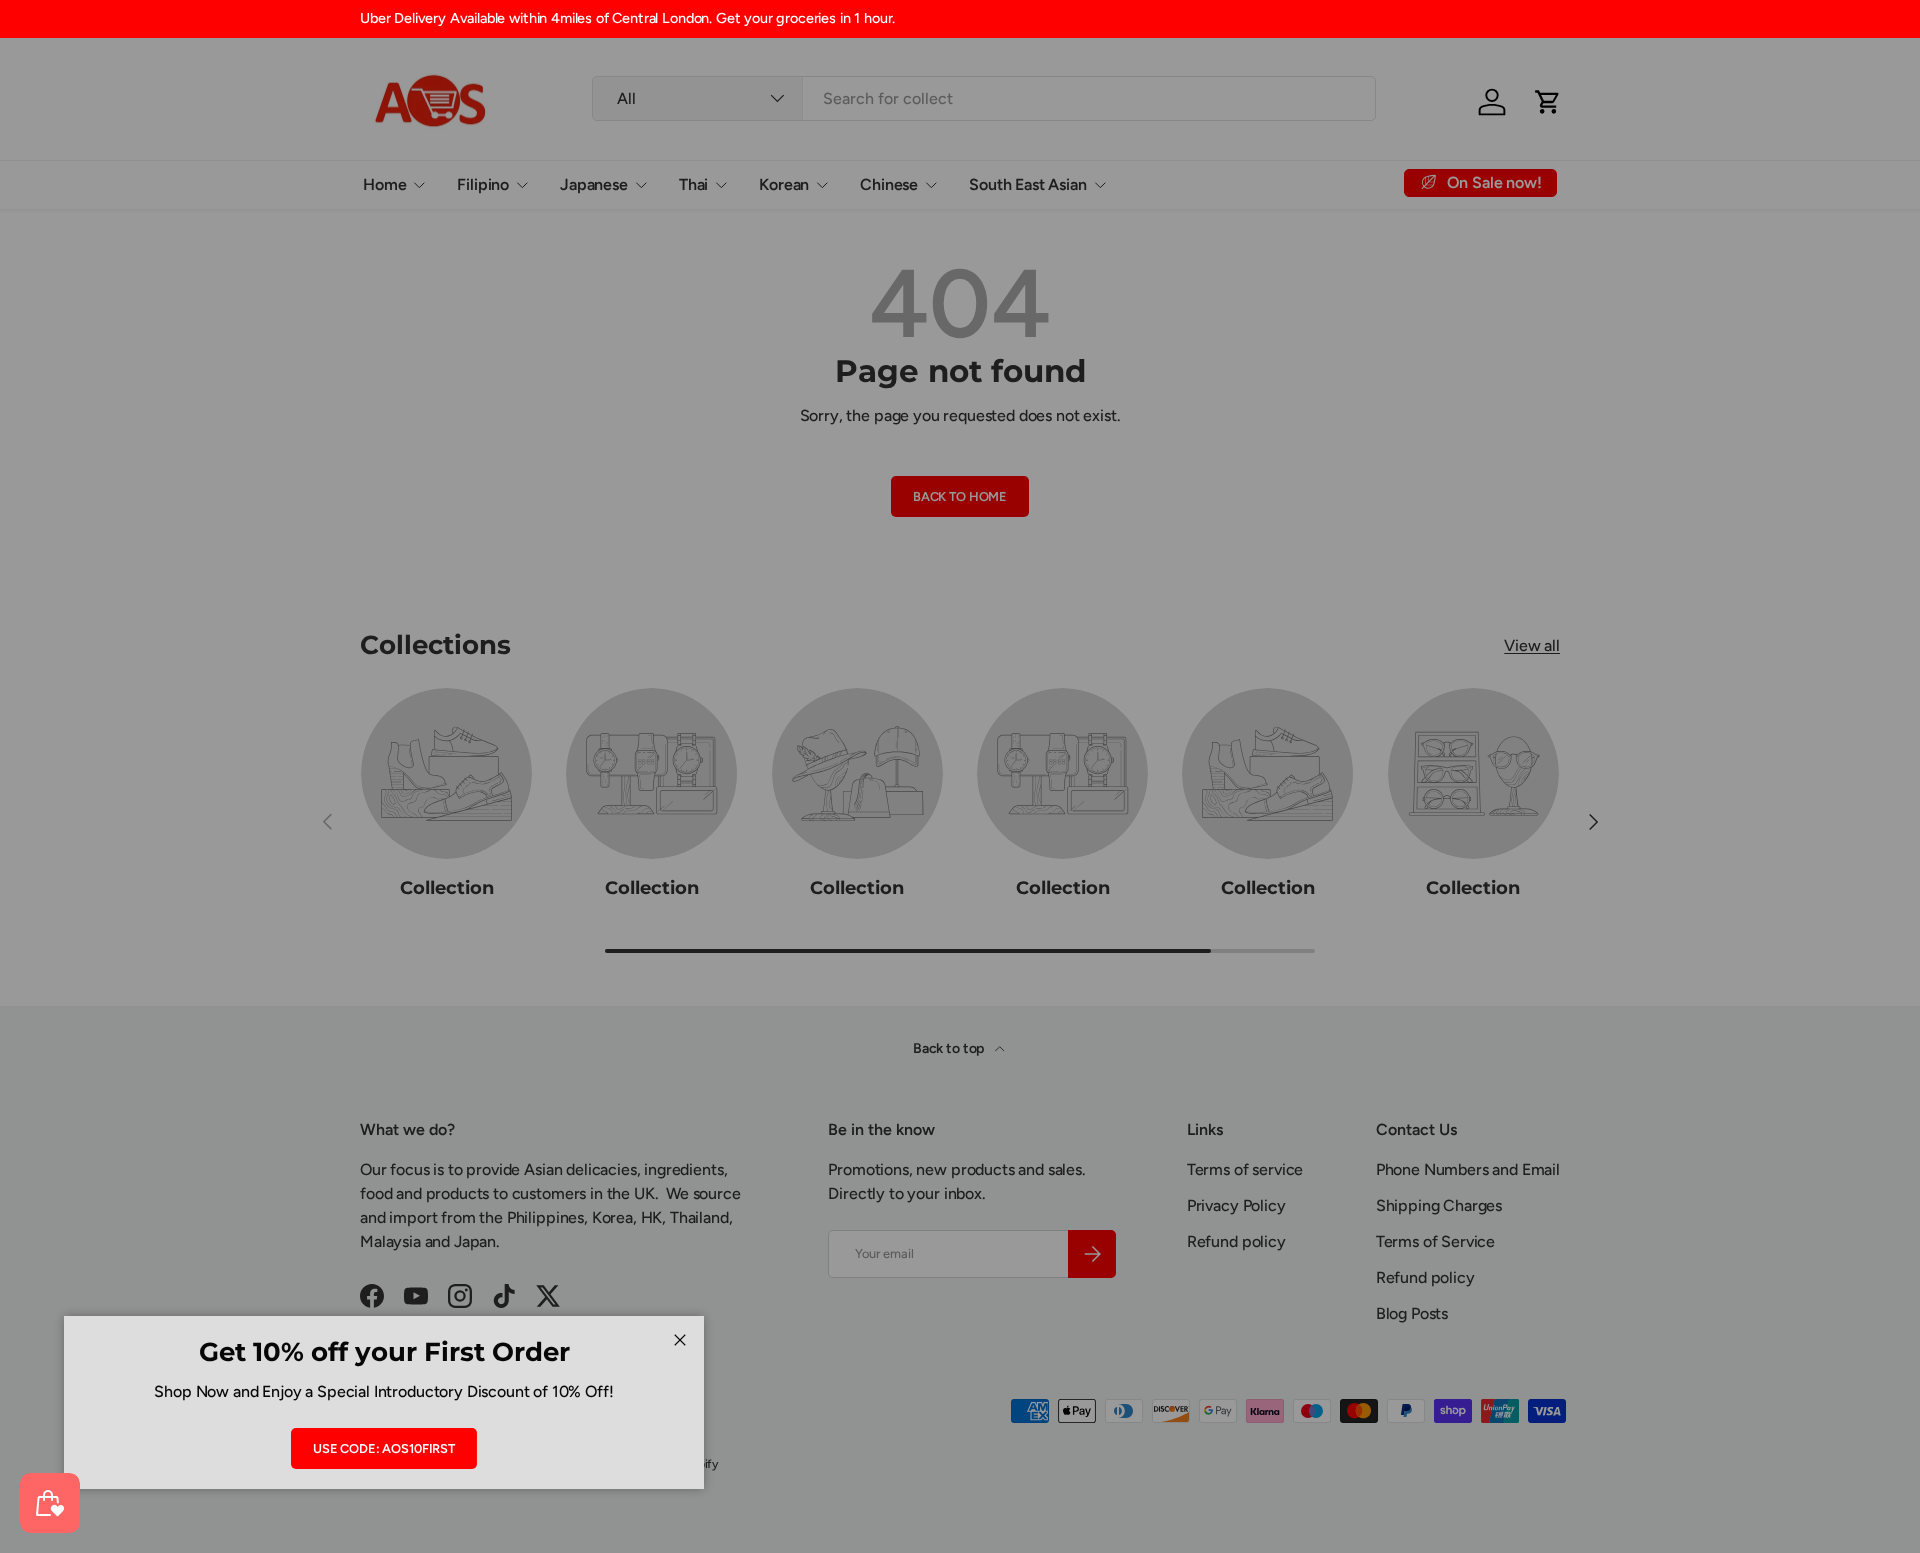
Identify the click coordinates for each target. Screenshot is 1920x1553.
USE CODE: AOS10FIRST (384, 1448)
